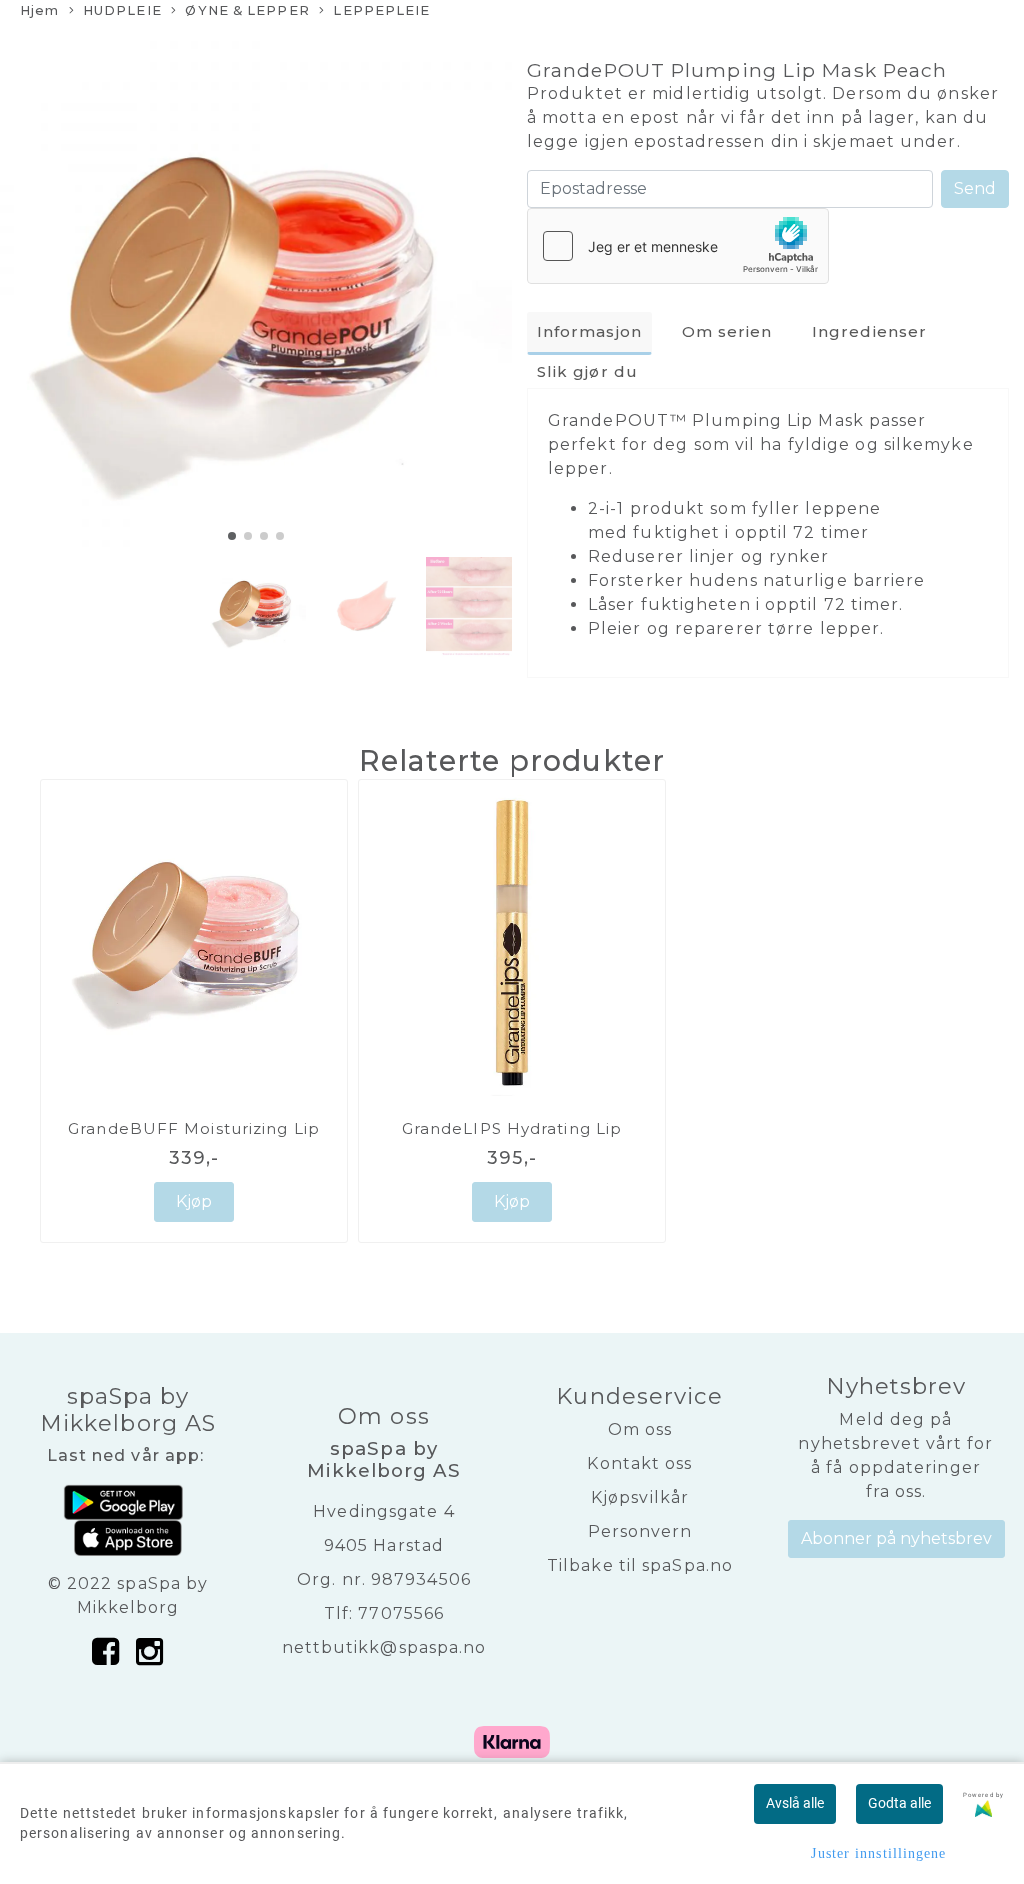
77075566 (401, 1613)
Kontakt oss (639, 1463)
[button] (232, 536)
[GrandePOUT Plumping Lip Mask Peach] (256, 294)
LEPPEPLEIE (381, 10)
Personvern (640, 1531)
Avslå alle (795, 1803)
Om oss (640, 1429)
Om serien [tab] (727, 331)
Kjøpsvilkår (640, 1497)
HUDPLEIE (122, 10)
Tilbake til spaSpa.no (640, 1565)
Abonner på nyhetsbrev (896, 1538)
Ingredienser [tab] (869, 331)
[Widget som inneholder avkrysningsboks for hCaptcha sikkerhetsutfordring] (678, 246)
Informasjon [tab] (589, 331)
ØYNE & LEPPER (247, 10)
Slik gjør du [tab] (587, 371)
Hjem (39, 10)
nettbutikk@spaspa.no (384, 1647)
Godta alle (899, 1803)
